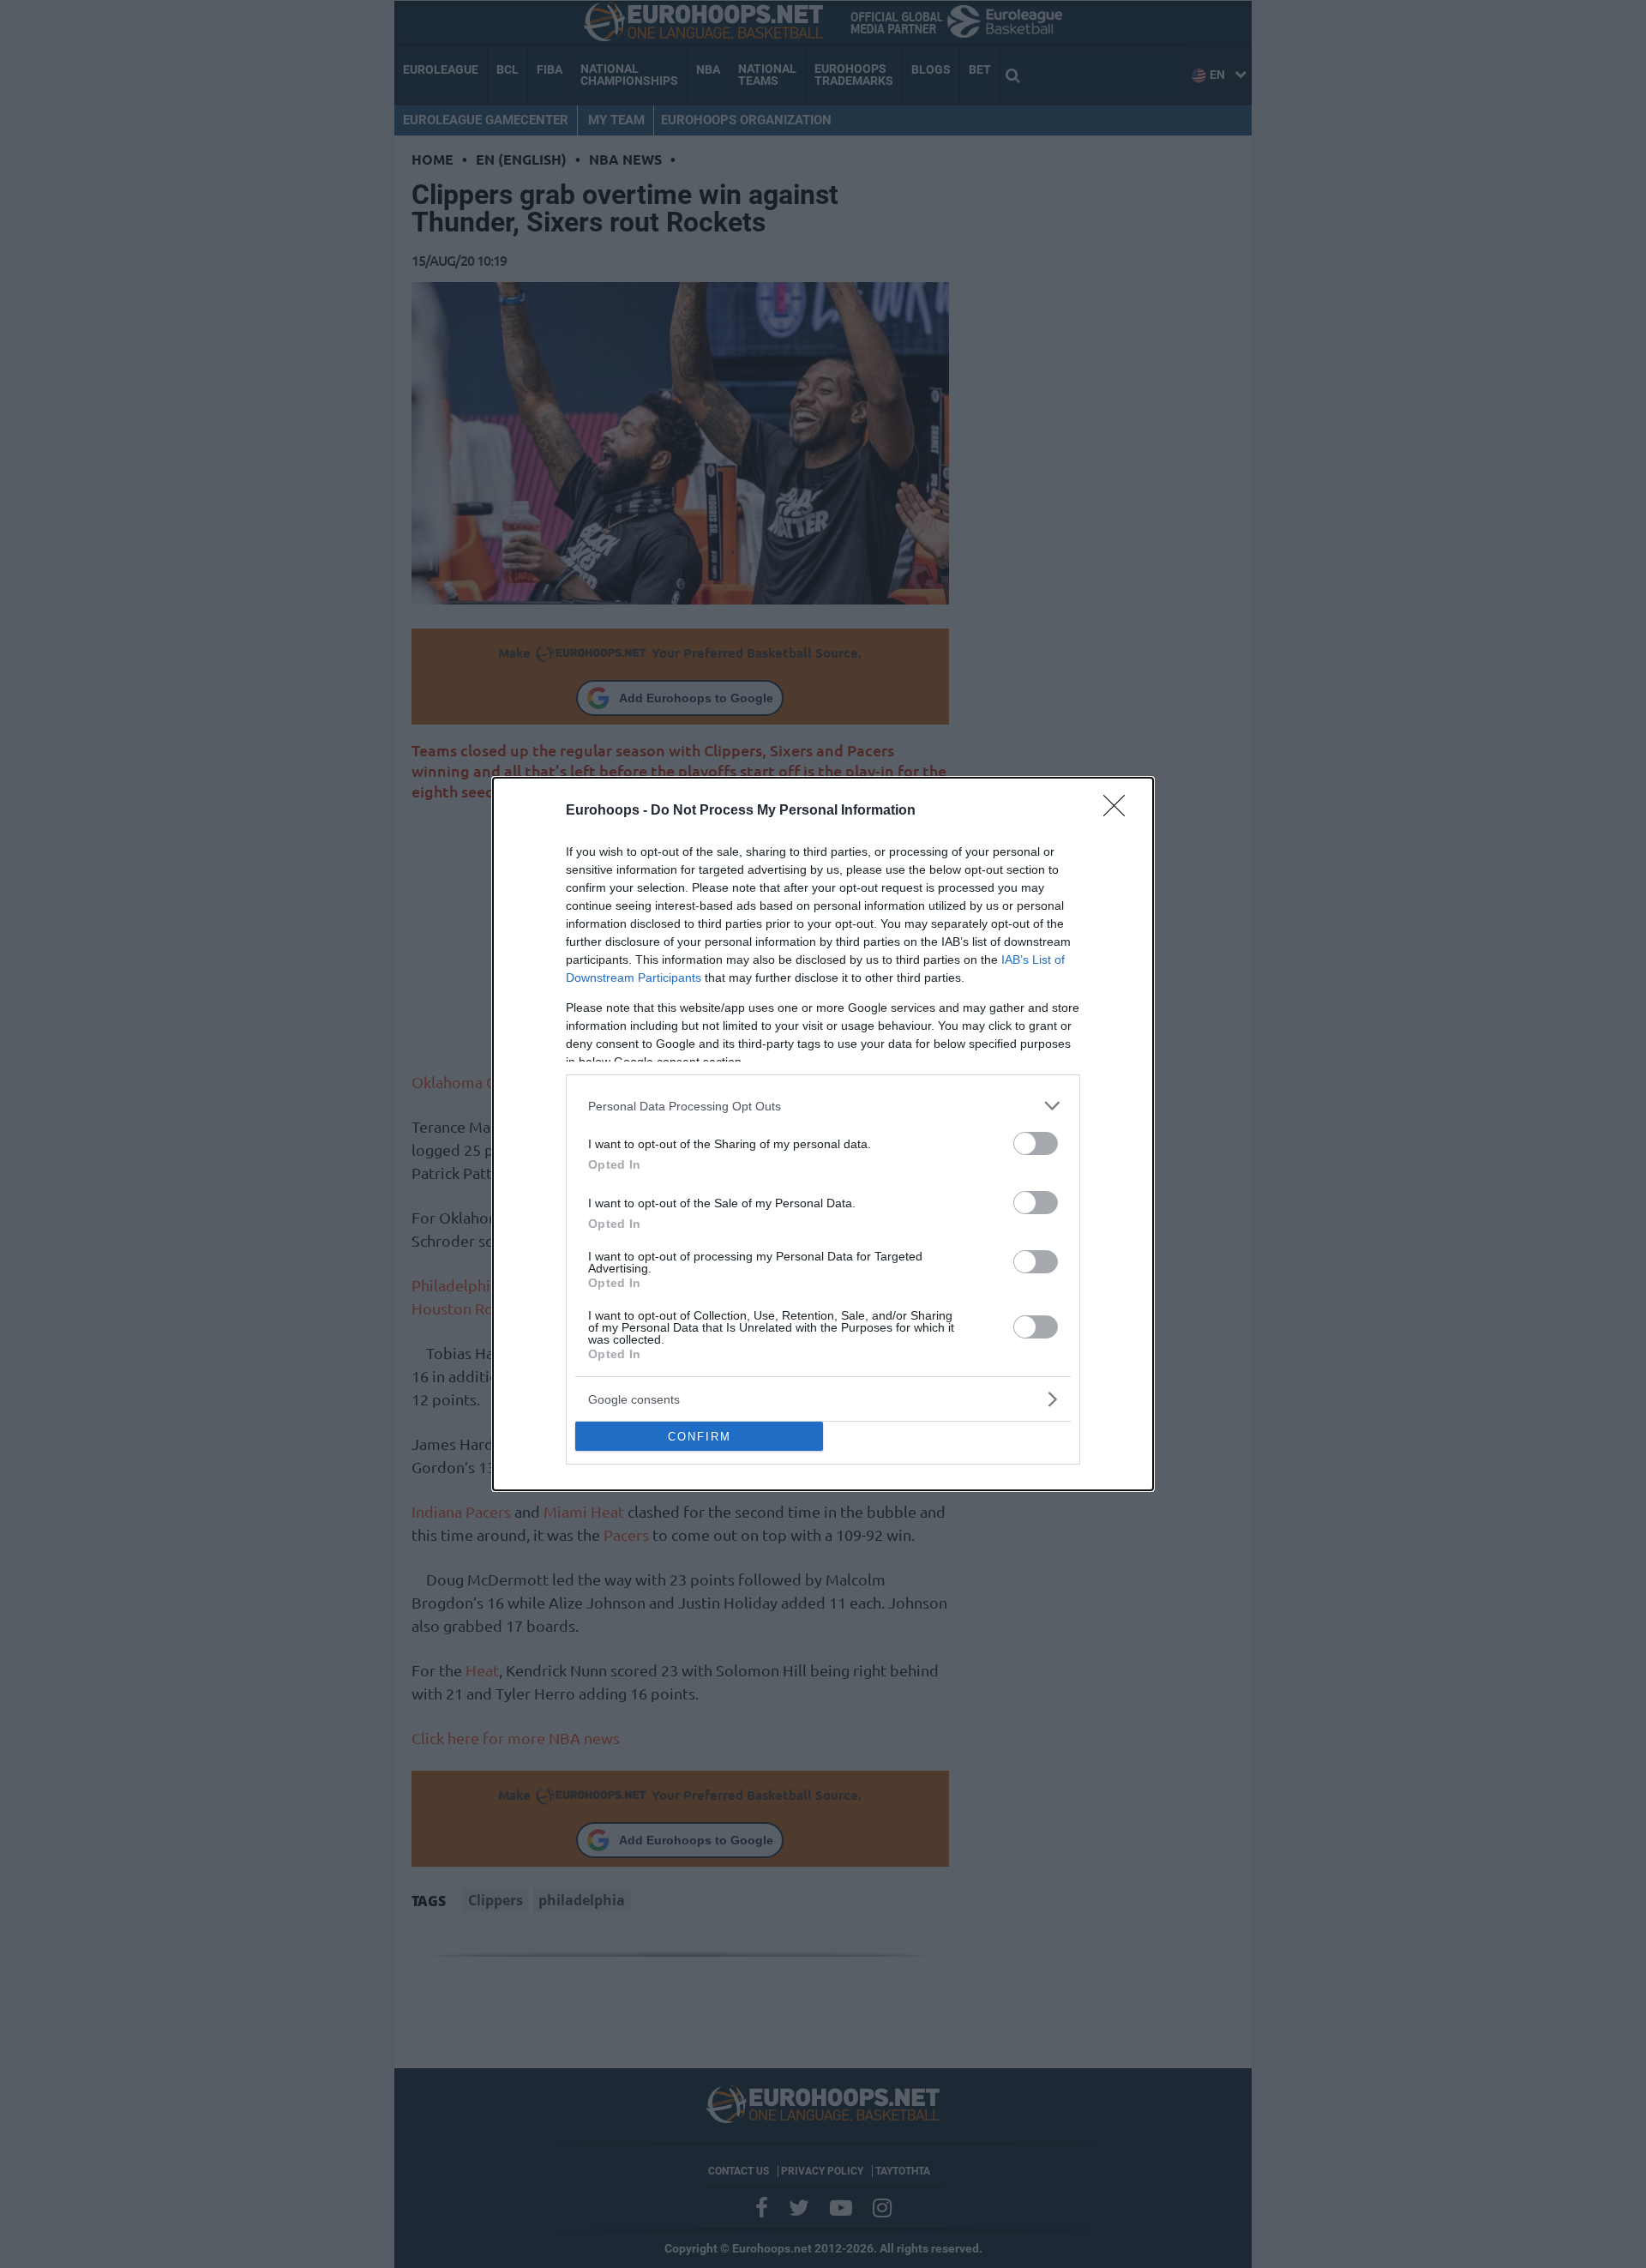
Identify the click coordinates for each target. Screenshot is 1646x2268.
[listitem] (823, 1106)
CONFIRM (700, 1437)
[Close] (1120, 811)
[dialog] (823, 1134)
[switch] (1036, 1143)
